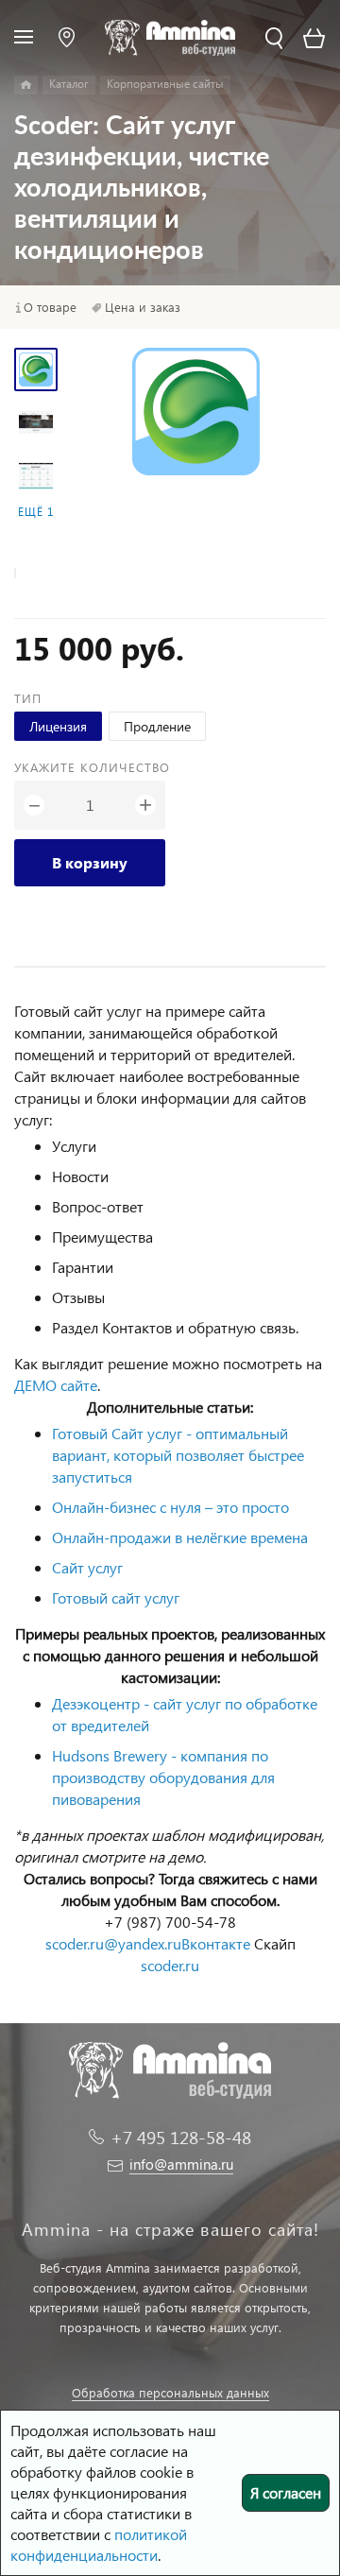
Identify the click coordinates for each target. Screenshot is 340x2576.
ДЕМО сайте (56, 1385)
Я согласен (286, 2492)
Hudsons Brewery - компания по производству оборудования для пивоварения (163, 1777)
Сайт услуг (87, 1567)
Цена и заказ (143, 307)
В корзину (90, 862)
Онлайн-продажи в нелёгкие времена (180, 1537)
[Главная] (26, 85)
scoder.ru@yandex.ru (113, 1943)
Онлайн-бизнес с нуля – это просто (170, 1507)
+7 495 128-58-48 (181, 2137)
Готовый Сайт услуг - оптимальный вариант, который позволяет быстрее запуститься (178, 1455)
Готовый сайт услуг (116, 1597)
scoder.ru (170, 1965)
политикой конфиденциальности (99, 2544)
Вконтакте (216, 1943)
